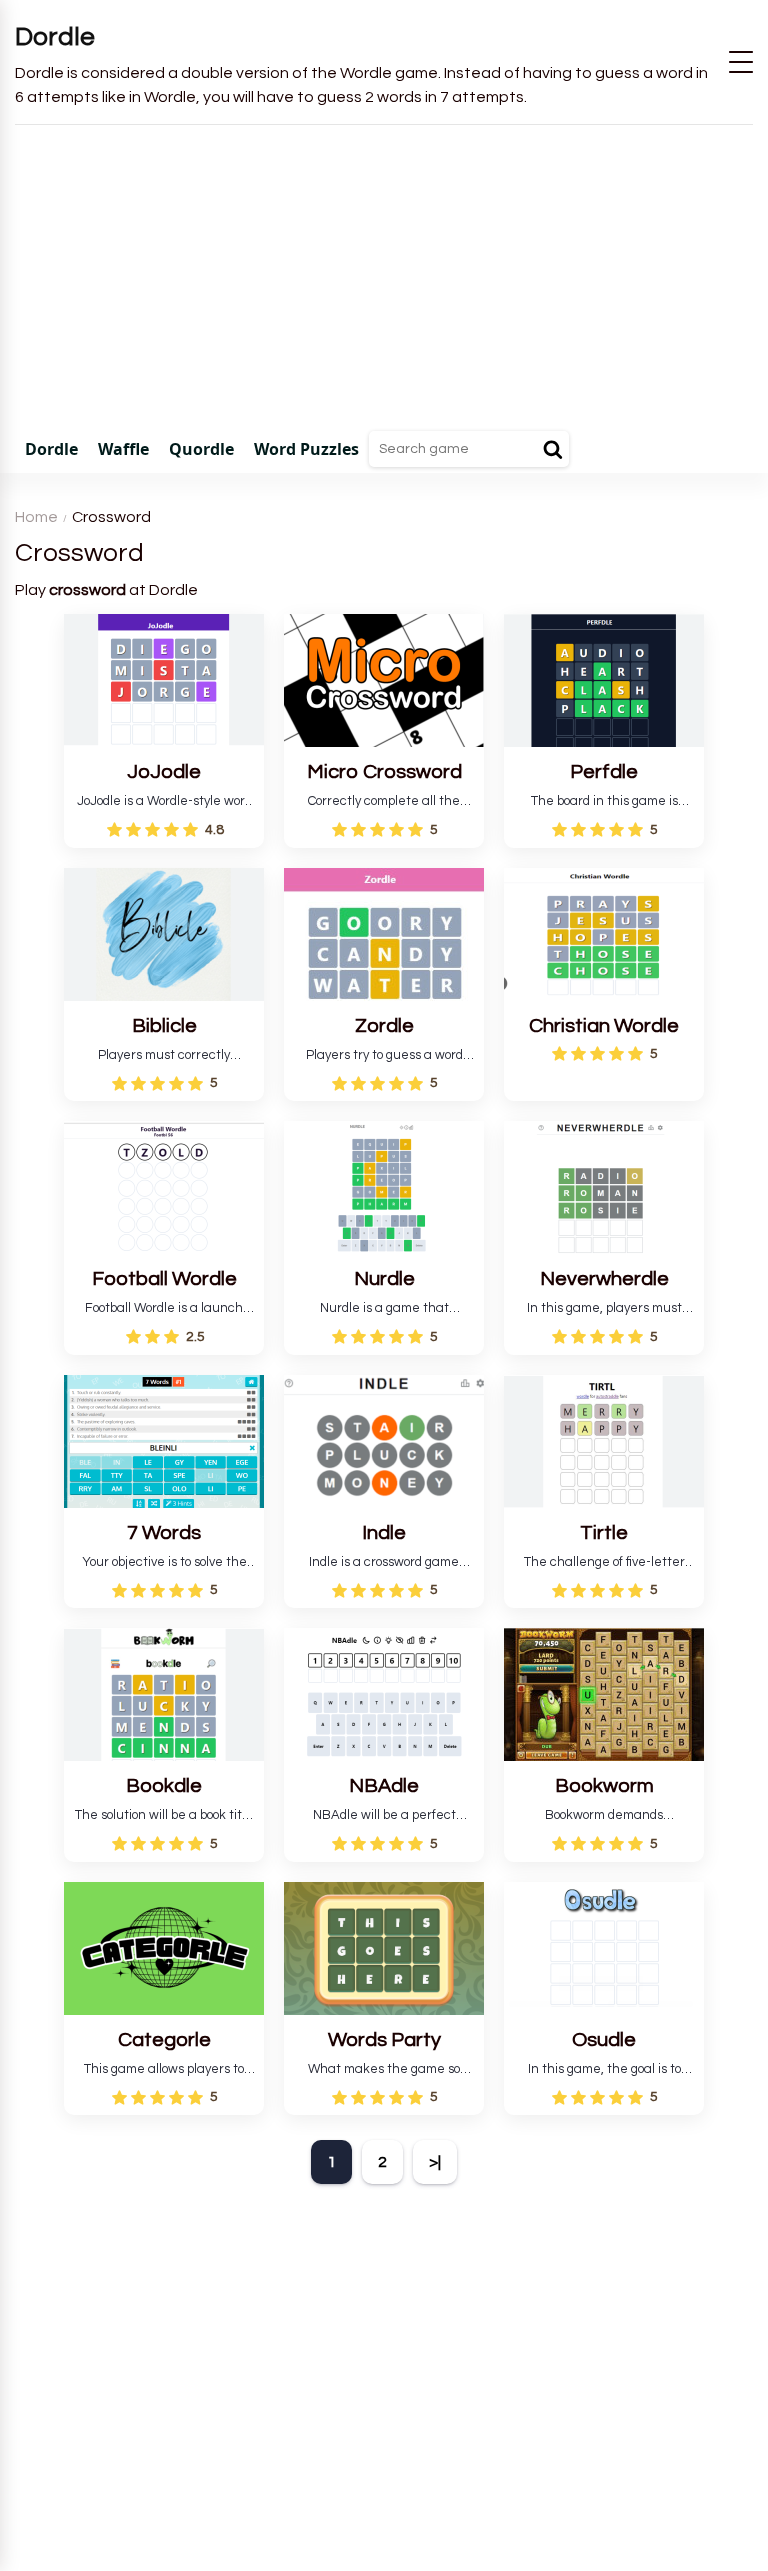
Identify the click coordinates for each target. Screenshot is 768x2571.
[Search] (553, 449)
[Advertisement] (384, 275)
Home (36, 517)
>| (435, 2162)
